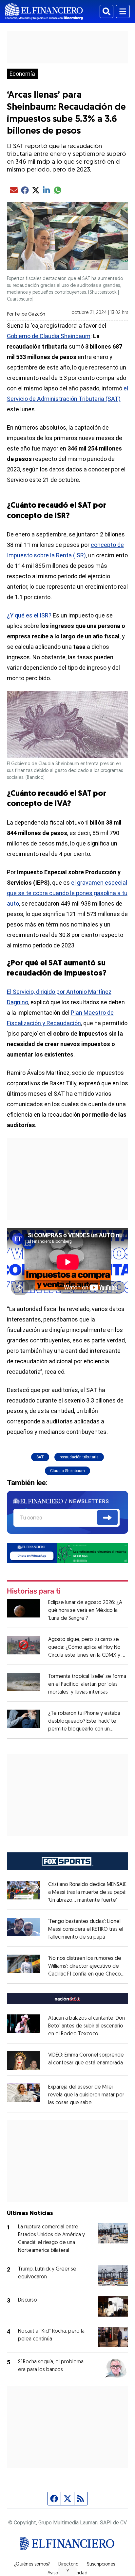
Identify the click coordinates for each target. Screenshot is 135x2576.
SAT (40, 1457)
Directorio (68, 2565)
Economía (22, 74)
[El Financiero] (44, 11)
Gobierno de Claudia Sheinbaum (49, 336)
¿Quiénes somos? (32, 2565)
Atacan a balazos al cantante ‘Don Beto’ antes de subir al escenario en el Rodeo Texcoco (87, 2026)
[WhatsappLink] (68, 1552)
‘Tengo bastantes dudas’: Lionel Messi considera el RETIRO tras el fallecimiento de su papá (86, 1929)
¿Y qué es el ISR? (29, 615)
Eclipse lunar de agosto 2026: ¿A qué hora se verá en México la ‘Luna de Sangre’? (85, 1611)
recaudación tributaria (79, 1457)
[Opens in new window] (24, 2061)
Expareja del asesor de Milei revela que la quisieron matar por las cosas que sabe (86, 2095)
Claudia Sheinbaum (67, 1471)
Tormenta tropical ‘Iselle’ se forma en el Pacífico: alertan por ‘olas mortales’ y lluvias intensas (87, 1684)
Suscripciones (101, 2565)
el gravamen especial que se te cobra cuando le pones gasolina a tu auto (67, 893)
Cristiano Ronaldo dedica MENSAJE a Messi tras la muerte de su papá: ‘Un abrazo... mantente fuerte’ (87, 1893)
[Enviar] (107, 1518)
